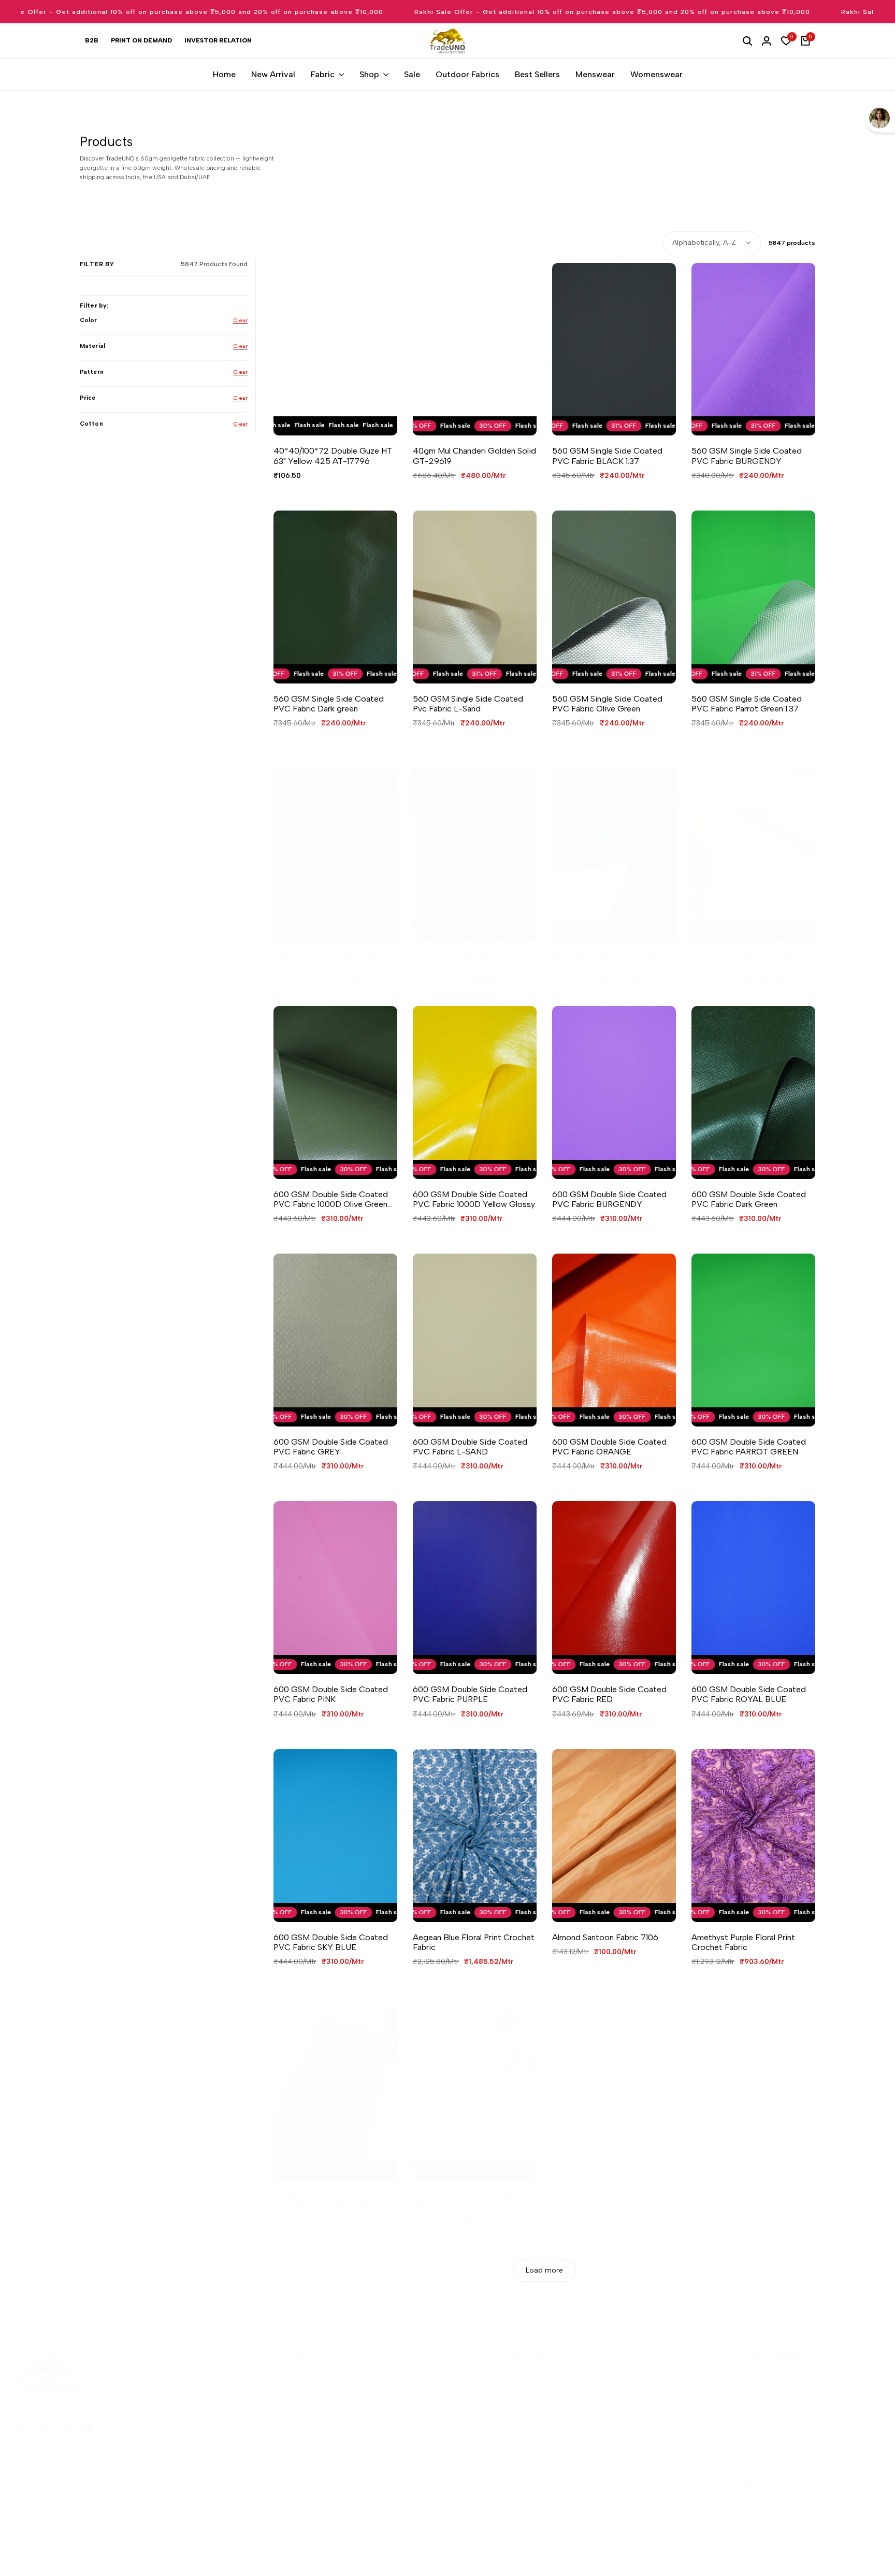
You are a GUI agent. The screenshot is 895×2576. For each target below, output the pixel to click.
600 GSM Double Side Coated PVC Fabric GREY (331, 1447)
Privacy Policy (533, 2398)
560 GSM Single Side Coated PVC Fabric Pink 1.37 (329, 962)
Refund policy (533, 2468)
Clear (240, 320)
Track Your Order (539, 2485)
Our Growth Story (774, 2468)
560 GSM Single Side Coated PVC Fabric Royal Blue (607, 962)
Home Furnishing (321, 2415)
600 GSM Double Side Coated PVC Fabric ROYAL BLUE (749, 1694)
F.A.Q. (518, 2450)
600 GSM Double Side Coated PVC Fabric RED (609, 1694)
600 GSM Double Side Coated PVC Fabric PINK (331, 1694)
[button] (324, 418)
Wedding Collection (327, 2450)
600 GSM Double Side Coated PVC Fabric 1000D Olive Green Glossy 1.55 (331, 1199)
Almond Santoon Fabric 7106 (605, 1937)
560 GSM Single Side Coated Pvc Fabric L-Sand (468, 704)
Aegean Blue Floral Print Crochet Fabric (474, 1942)
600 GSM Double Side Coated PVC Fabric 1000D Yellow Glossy (474, 1199)
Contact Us (763, 2433)
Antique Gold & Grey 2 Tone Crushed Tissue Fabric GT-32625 (326, 2200)
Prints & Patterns (321, 2433)
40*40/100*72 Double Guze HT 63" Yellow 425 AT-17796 (333, 456)
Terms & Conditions (544, 2415)
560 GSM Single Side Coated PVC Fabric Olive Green (607, 704)
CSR (751, 2450)
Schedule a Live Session (784, 2503)
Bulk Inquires (765, 2415)
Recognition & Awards (782, 2485)
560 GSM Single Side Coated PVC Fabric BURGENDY (747, 456)
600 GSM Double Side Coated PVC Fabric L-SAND (470, 1447)
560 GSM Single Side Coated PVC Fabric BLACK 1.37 (607, 456)
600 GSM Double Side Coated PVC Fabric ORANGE (609, 1447)
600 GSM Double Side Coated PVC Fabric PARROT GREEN (749, 1447)
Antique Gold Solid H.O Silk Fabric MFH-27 (463, 2200)
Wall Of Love (531, 2381)
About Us (759, 2381)
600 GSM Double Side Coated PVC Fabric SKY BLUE (331, 1942)
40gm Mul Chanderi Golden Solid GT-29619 (474, 456)
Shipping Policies (538, 2433)
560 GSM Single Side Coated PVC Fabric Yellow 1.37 (747, 962)
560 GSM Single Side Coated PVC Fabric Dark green (329, 704)
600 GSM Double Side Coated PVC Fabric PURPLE (470, 1694)
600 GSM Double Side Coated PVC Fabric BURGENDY (609, 1199)
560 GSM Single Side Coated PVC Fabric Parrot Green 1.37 (747, 704)
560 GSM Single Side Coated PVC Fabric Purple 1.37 (468, 962)
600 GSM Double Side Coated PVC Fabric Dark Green (749, 1199)
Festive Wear (314, 2398)
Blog (752, 2398)
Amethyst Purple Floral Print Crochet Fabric (743, 1942)
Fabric (303, 2381)
